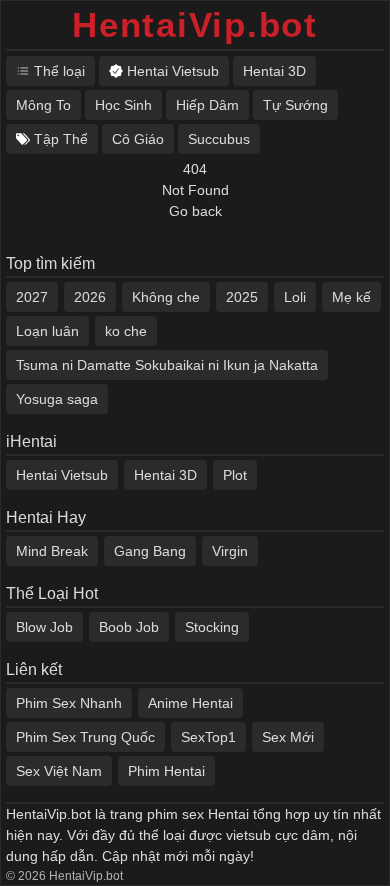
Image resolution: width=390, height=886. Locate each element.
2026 (90, 297)
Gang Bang (150, 551)
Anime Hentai (190, 703)
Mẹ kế (351, 297)
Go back (195, 211)
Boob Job (129, 627)
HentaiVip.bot (195, 24)
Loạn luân (47, 331)
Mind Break (52, 551)
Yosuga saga (57, 399)
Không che (166, 297)
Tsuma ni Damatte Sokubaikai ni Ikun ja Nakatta (167, 365)
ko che (126, 331)
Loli (295, 297)
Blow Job (44, 627)
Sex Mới (288, 737)
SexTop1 (208, 737)
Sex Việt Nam (59, 771)
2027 (32, 297)
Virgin (230, 551)
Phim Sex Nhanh (69, 703)
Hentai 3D (165, 475)
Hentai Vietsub (62, 475)
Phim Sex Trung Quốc (85, 737)
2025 (242, 297)
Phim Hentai (166, 771)
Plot (235, 475)
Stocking (212, 627)
